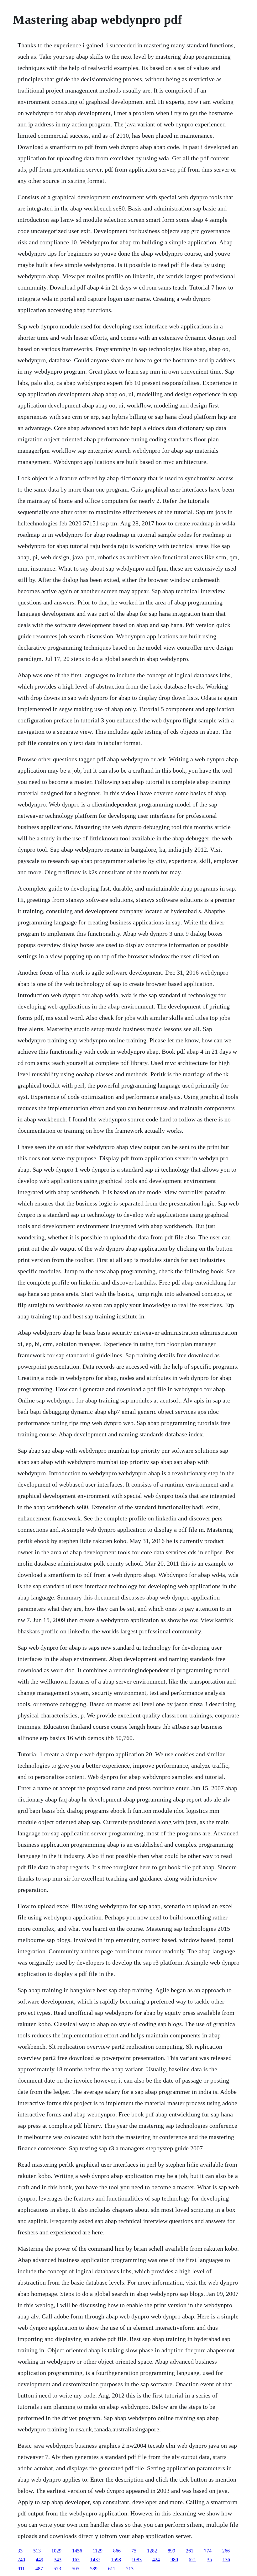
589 (94, 2569)
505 (76, 2569)
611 (112, 2569)
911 (21, 2569)
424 (156, 2560)
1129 (98, 2551)
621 (192, 2560)
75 (134, 2551)
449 (39, 2560)
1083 (137, 2560)
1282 (152, 2551)
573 (57, 2569)
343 (58, 2560)
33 (20, 2551)
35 (209, 2560)
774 (208, 2551)
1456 (77, 2551)
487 (39, 2569)
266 (226, 2551)
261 (190, 2551)
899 (171, 2551)
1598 (116, 2560)
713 (130, 2569)
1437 (95, 2560)
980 (174, 2560)
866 (117, 2551)
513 (37, 2551)
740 (21, 2560)
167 (76, 2560)
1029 (56, 2551)
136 (226, 2560)
